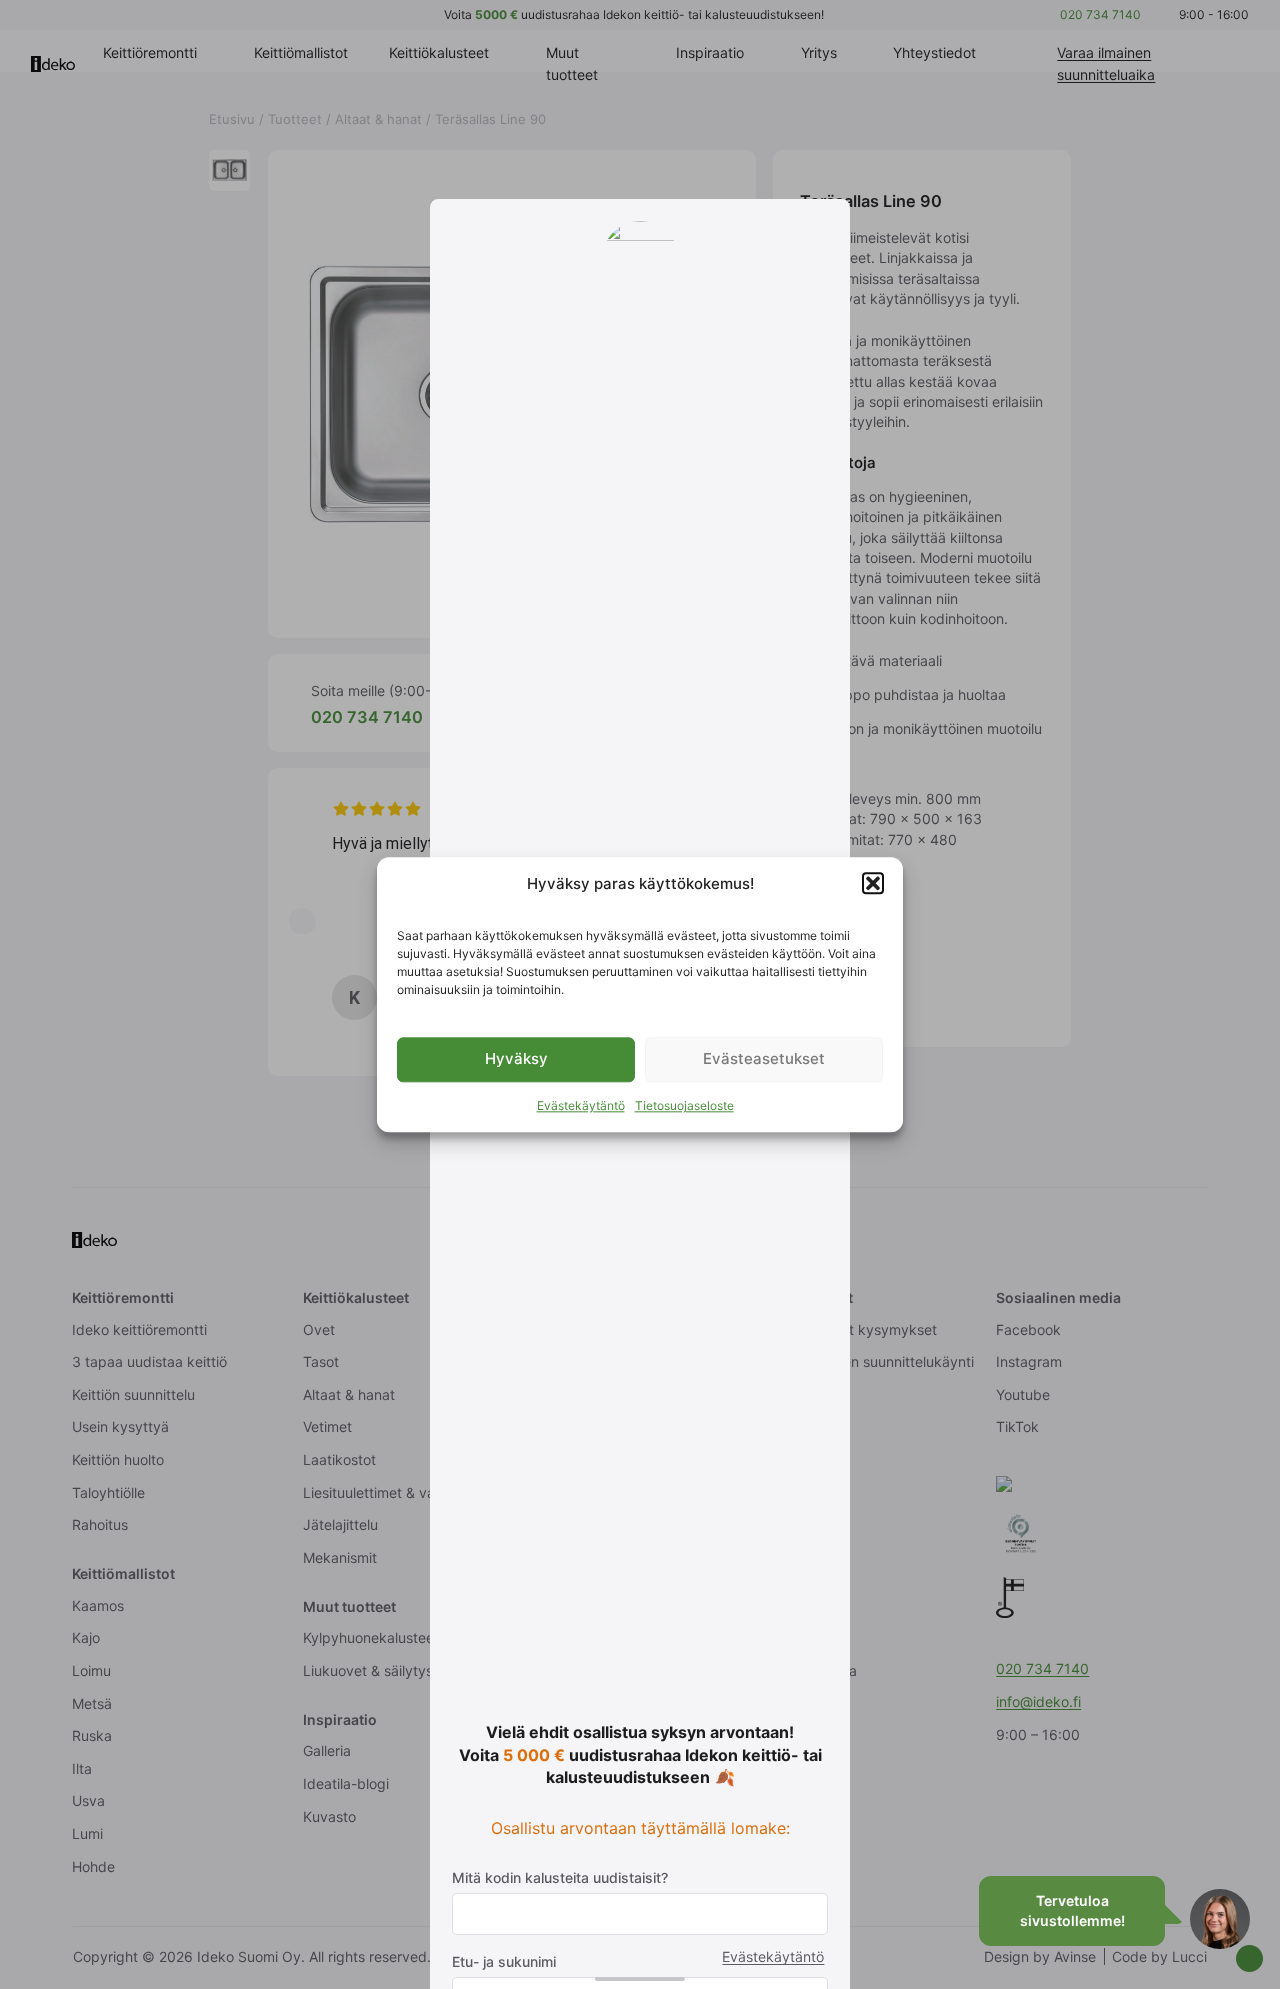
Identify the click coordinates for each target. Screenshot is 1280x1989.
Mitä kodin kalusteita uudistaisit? (560, 1877)
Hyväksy (516, 1059)
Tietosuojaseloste (684, 1105)
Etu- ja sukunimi (504, 1961)
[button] (873, 884)
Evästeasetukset (764, 1059)
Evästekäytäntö (581, 1105)
